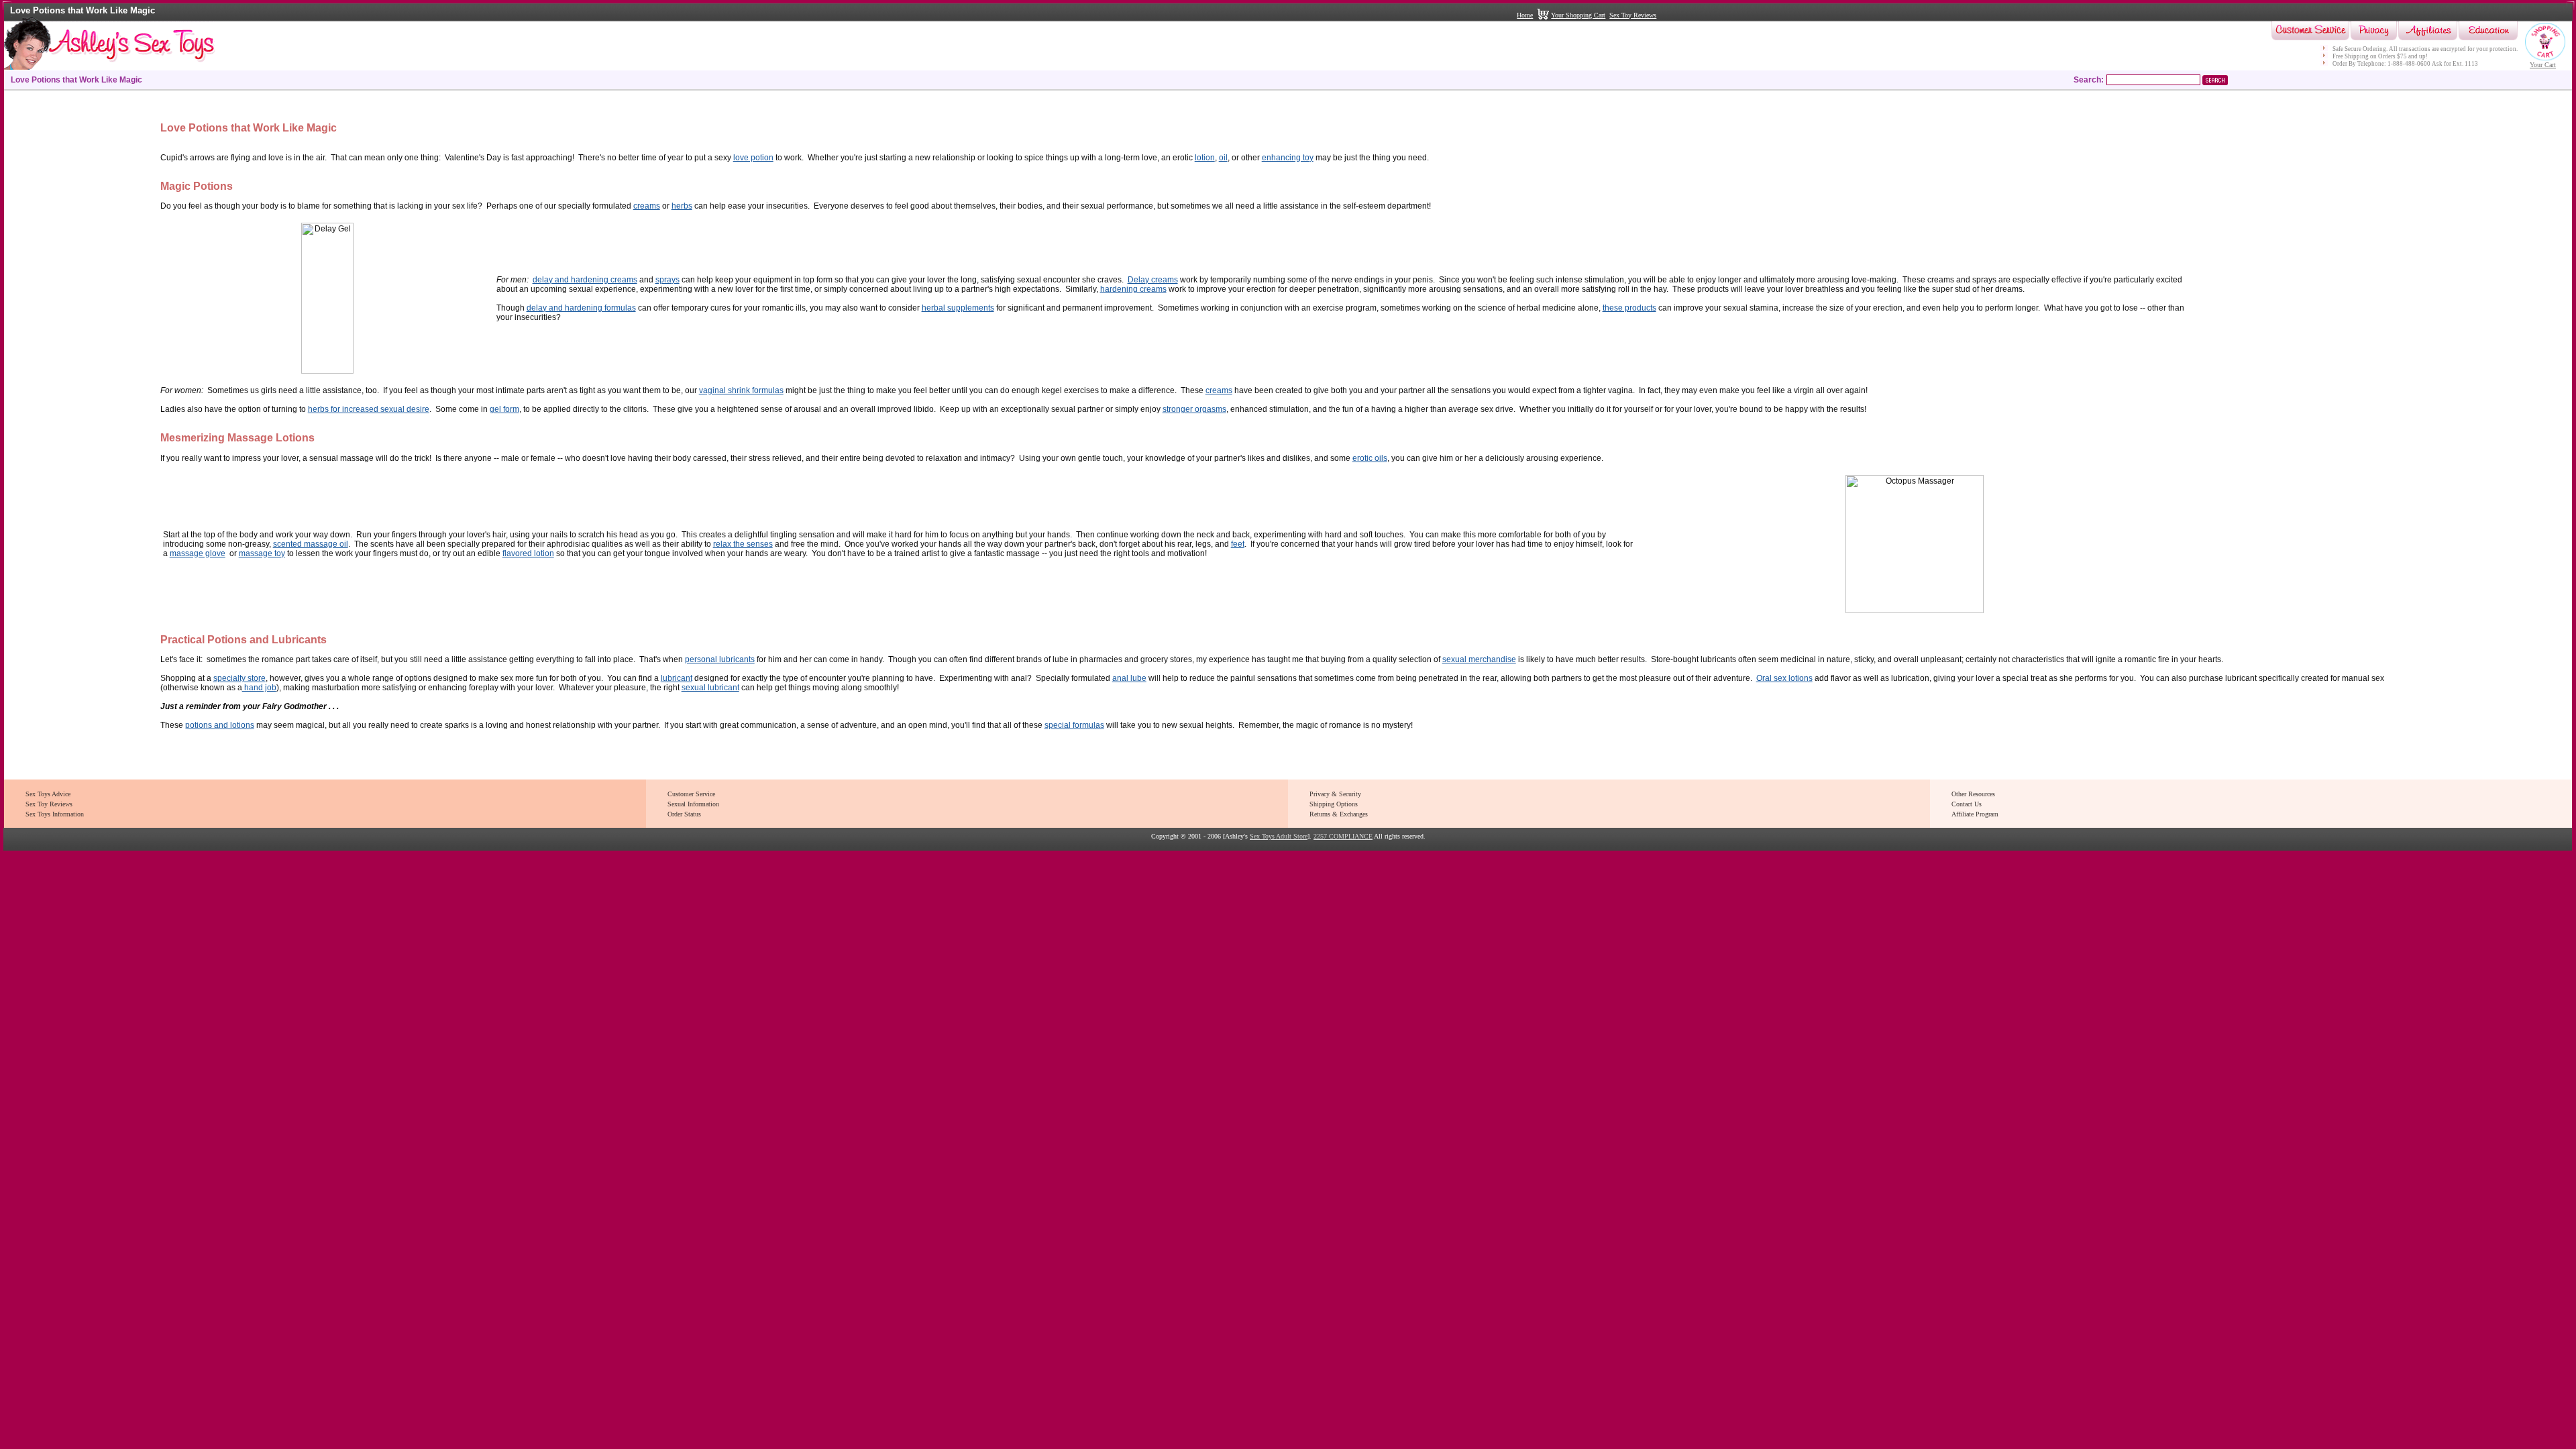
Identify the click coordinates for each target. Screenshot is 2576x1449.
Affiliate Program (1975, 814)
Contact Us (1967, 804)
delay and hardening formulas (581, 308)
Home (1525, 15)
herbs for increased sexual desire (369, 409)
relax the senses (743, 544)
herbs (682, 206)
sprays (667, 280)
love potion (753, 158)
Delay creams (1153, 280)
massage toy (262, 553)
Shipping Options (1334, 804)
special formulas (1074, 725)
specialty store (239, 678)
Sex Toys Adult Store (1279, 836)
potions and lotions (220, 725)
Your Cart (2543, 65)
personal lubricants (720, 659)
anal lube (1129, 678)
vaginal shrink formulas (741, 390)
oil (1223, 158)
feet (1238, 544)
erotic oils (1370, 458)
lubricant (677, 678)
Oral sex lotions (1784, 678)
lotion (1205, 158)
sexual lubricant (710, 688)
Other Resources (1973, 794)
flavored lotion (528, 553)
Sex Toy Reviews (1633, 15)
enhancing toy (1288, 158)
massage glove (198, 553)
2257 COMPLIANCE (1343, 836)
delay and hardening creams (585, 280)
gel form (504, 409)
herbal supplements (958, 308)
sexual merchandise (1479, 659)
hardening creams (1133, 289)
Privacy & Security (1335, 794)
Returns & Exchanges (1339, 814)
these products (1629, 308)
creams (647, 206)
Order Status (684, 814)
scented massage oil (311, 544)
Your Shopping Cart (1578, 15)
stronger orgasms (1194, 409)
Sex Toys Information (55, 814)
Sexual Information (693, 804)
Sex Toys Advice (48, 794)
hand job (259, 688)
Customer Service (691, 794)
